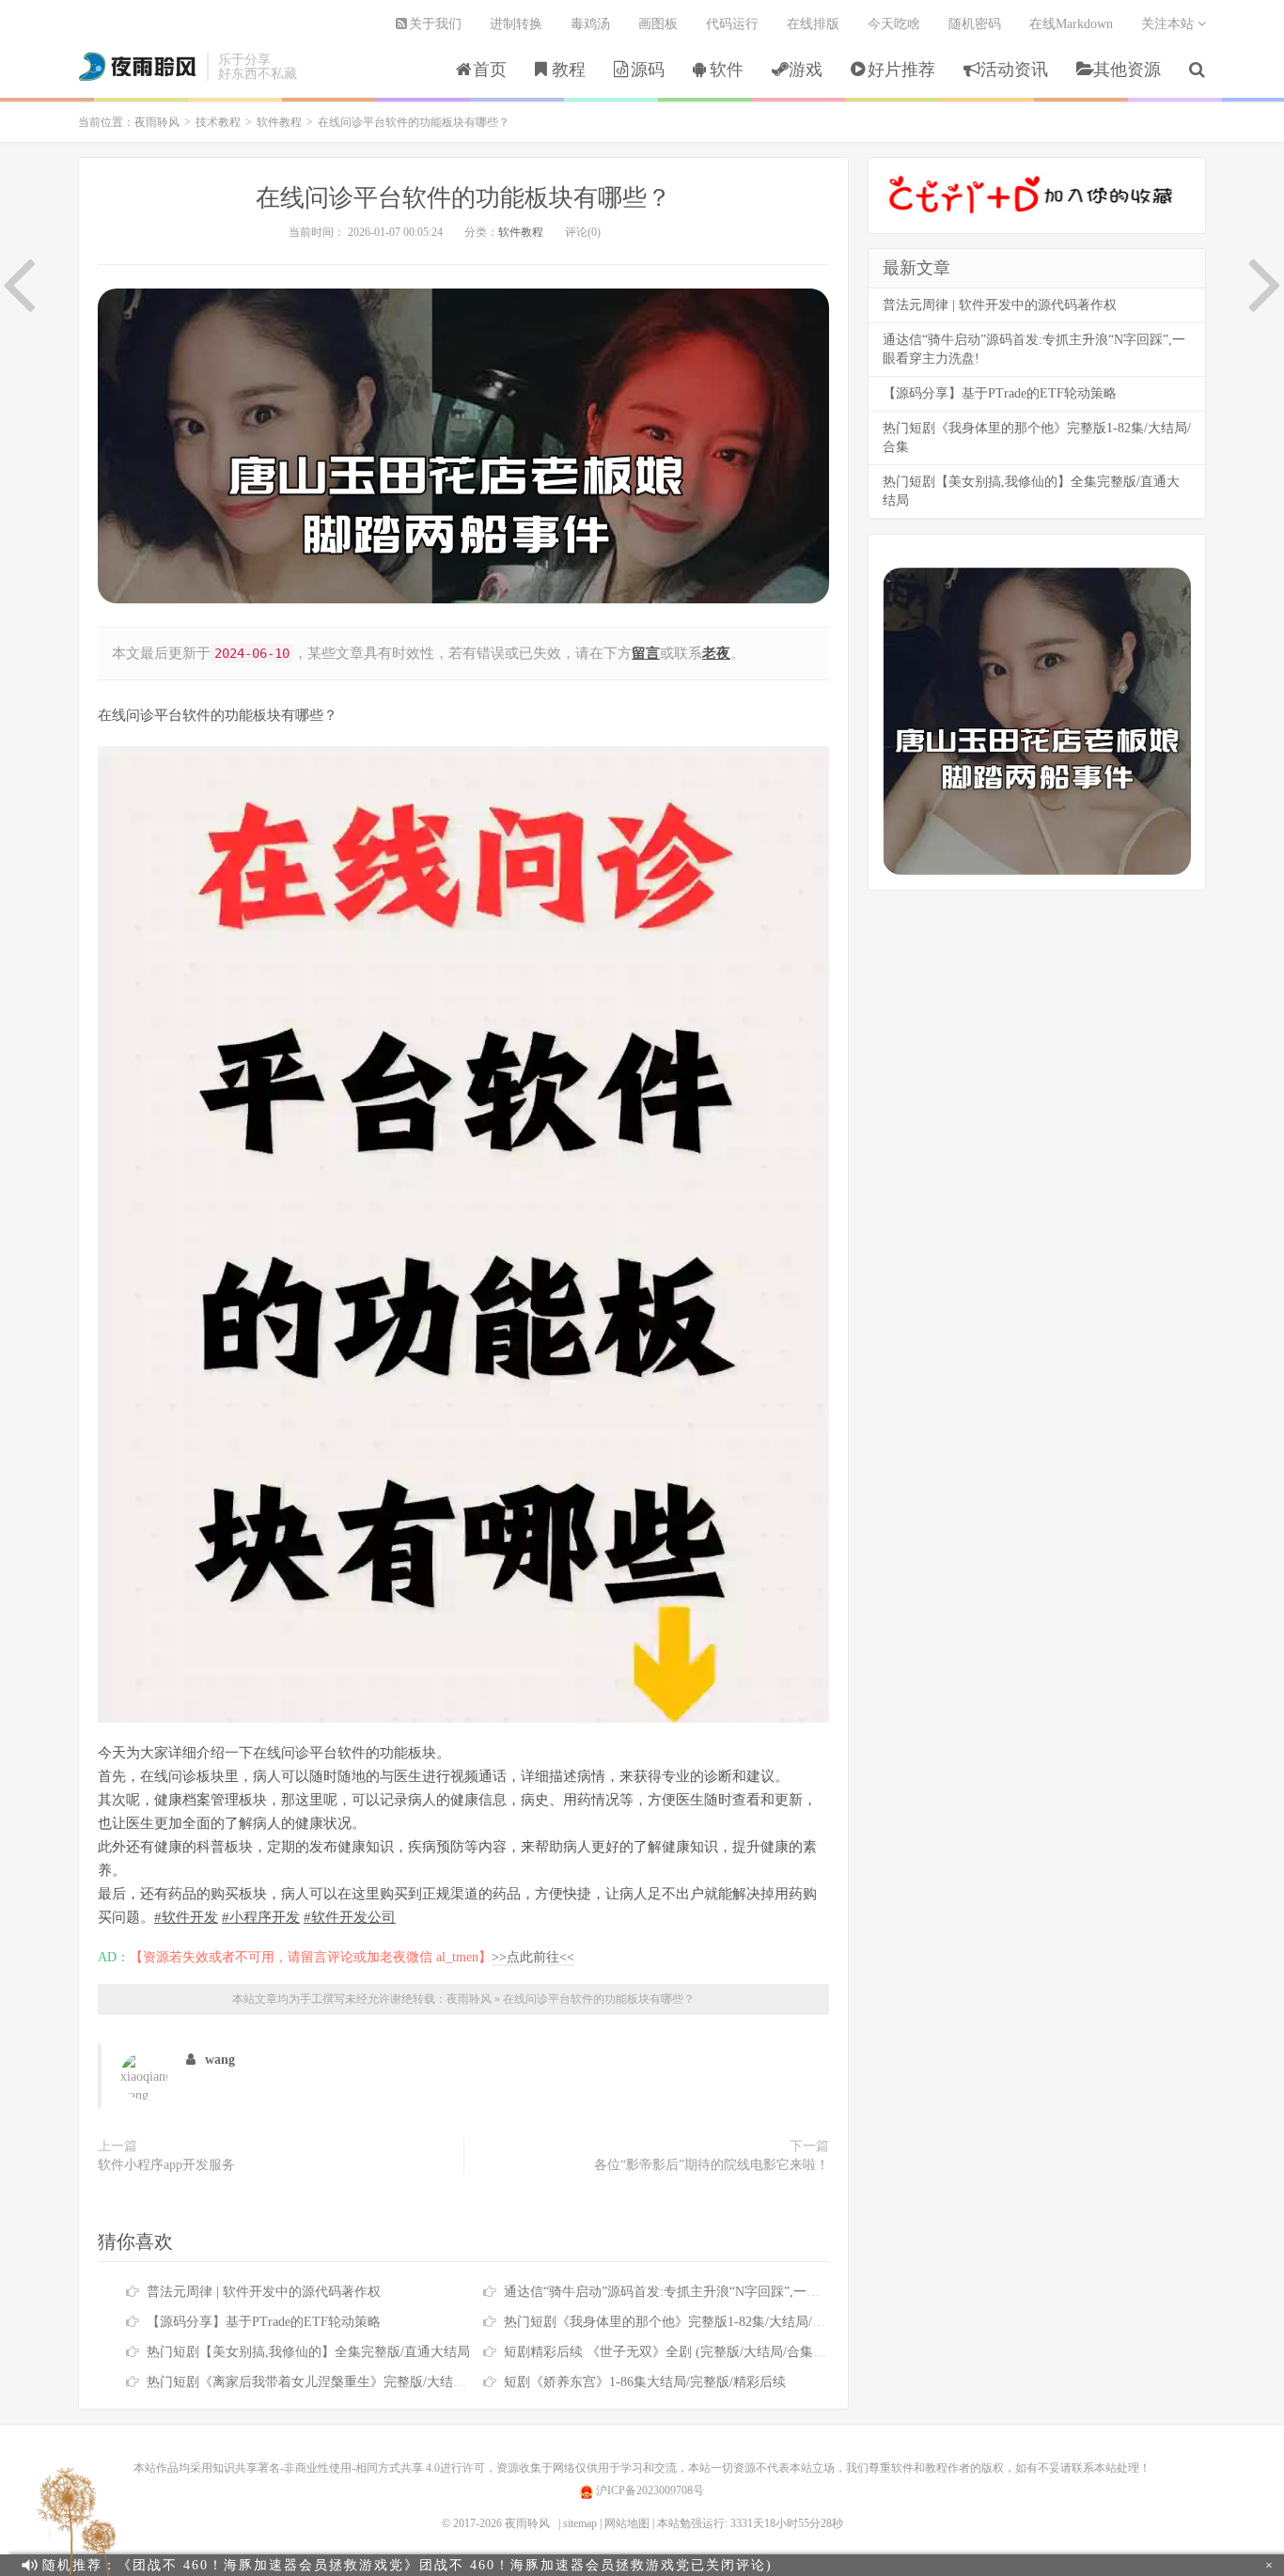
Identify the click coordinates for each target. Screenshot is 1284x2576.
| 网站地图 (625, 2523)
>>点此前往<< (533, 1957)
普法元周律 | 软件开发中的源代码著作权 (264, 2292)
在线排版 (813, 24)
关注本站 (1169, 24)
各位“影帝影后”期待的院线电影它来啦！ (712, 2165)
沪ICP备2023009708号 (649, 2490)
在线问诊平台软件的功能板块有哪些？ (463, 198)
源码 (648, 70)
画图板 (658, 24)
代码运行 (732, 24)
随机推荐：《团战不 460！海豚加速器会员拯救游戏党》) (407, 2565)
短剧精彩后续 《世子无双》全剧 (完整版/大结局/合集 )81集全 (682, 2352)
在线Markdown (1071, 24)
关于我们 (435, 24)
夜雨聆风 (138, 67)
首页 (490, 70)
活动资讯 (1014, 70)
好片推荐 (901, 70)
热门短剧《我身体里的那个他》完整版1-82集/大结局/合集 (671, 2322)
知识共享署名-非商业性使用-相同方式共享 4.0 (326, 2468)
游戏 (806, 70)
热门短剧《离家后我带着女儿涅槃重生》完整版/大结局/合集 (321, 2382)
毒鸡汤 (590, 24)
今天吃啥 (894, 24)
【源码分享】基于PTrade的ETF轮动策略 (264, 2322)
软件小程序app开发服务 (166, 2165)
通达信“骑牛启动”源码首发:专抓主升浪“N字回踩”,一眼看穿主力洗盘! (704, 2292)
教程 (569, 70)
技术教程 (218, 122)
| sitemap (578, 2523)
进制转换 (516, 24)
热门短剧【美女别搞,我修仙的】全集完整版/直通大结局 (308, 2352)
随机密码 (975, 24)
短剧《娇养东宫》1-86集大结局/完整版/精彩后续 (645, 2382)
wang (220, 2060)
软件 (727, 70)
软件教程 (279, 122)
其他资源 (1127, 70)
